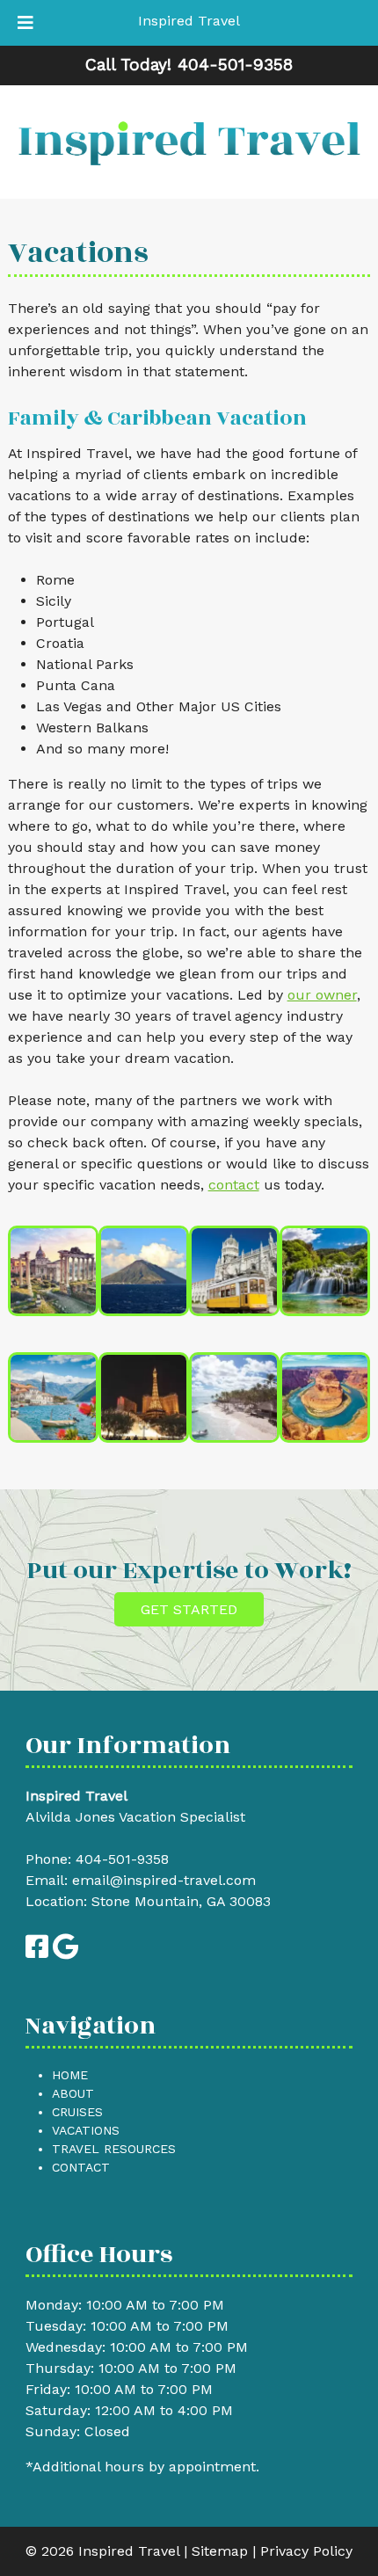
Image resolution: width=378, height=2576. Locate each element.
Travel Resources (114, 2149)
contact (234, 1185)
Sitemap (220, 2551)
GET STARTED (189, 1609)
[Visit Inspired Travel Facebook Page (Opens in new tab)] (37, 1951)
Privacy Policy (306, 2551)
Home (70, 2075)
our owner (322, 995)
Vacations (86, 2130)
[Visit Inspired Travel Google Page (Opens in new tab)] (65, 1951)
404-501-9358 (122, 1859)
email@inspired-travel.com (164, 1880)
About (73, 2093)
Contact (81, 2167)
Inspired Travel (189, 21)
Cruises (77, 2112)
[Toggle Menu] (25, 23)
